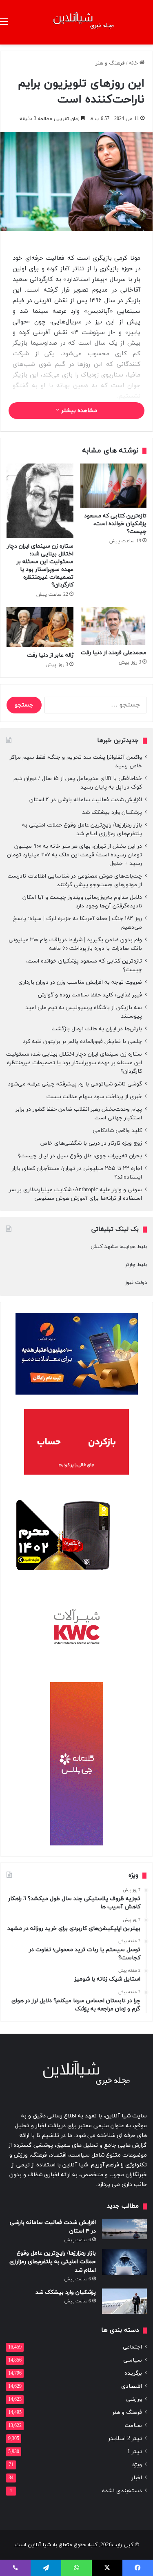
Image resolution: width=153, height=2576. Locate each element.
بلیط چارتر (136, 1265)
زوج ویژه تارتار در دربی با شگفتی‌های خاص (91, 1143)
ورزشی (134, 2399)
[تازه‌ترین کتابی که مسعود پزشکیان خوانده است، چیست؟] (113, 486)
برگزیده (133, 2373)
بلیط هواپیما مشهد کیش (119, 1247)
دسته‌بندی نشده (122, 2491)
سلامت (133, 2426)
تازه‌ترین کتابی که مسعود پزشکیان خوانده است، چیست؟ (115, 524)
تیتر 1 (135, 2452)
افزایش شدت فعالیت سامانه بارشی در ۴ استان (86, 800)
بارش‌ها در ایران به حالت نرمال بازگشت (97, 1029)
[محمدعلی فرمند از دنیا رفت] (113, 626)
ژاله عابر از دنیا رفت (50, 655)
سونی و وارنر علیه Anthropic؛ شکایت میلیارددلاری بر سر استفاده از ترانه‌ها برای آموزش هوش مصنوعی (75, 1194)
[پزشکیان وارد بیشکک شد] (124, 2301)
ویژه (137, 2465)
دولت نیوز (136, 1283)
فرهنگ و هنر (110, 63)
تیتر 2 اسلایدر (125, 2439)
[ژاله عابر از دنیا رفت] (40, 627)
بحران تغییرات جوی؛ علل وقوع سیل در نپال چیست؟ (80, 1156)
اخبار (137, 2478)
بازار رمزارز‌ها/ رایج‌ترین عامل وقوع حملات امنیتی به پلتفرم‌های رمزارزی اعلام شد (82, 829)
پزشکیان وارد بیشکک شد (111, 812)
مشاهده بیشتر (78, 411)
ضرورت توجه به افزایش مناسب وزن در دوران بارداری (80, 982)
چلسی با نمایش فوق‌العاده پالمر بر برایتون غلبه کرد (82, 1042)
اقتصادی (132, 2386)
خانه (134, 63)
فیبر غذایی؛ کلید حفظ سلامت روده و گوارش (90, 995)
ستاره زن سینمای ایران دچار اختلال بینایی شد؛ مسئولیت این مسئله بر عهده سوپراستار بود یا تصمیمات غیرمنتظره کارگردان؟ (40, 566)
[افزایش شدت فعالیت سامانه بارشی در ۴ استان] (124, 2229)
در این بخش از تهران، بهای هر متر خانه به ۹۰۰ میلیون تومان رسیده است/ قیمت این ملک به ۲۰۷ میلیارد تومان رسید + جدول (74, 855)
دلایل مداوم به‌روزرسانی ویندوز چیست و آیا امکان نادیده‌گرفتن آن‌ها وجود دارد (82, 902)
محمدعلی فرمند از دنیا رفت (114, 653)
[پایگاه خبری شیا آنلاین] (77, 22)
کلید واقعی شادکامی (117, 1131)
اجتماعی (132, 2347)
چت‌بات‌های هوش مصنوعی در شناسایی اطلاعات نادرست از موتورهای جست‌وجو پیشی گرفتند (75, 880)
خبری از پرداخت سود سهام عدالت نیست (94, 1097)
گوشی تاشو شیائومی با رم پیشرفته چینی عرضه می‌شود (75, 1084)
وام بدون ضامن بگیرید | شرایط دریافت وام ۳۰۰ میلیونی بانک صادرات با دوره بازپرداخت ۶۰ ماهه (75, 944)
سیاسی (133, 2360)
